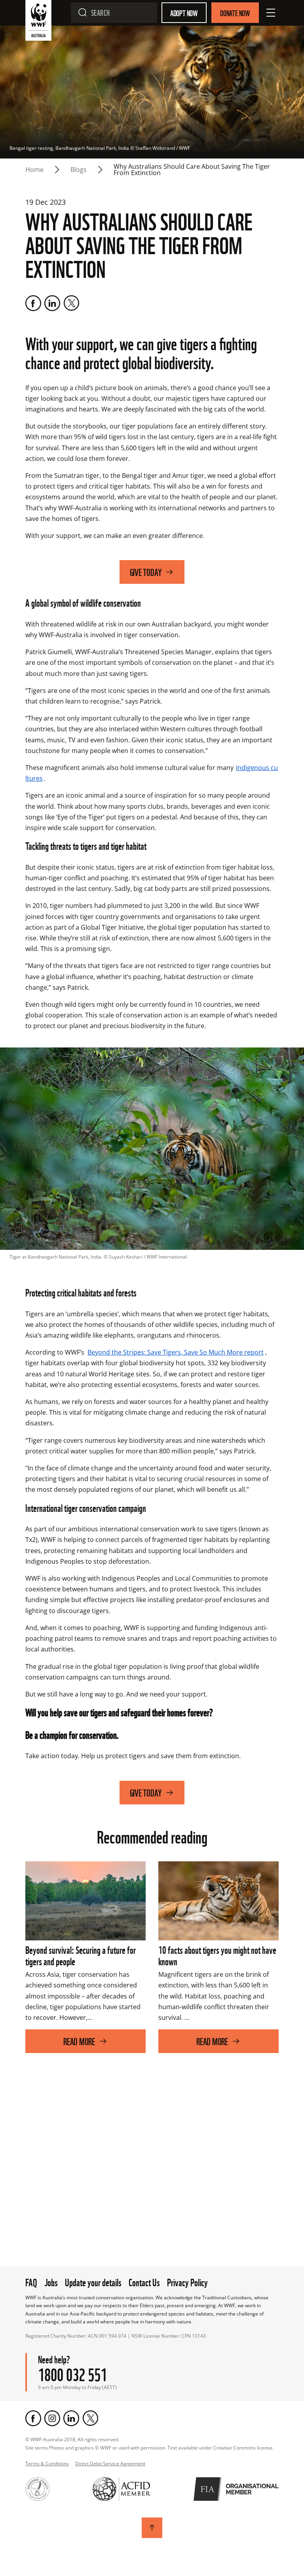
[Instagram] (52, 2418)
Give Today (146, 572)
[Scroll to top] (152, 2528)
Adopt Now (184, 13)
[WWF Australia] (38, 22)
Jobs (51, 2282)
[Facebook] (33, 303)
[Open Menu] (271, 13)
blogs (79, 170)
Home (34, 170)
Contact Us (144, 2282)
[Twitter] (71, 303)
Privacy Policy (187, 2282)
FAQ (31, 2282)
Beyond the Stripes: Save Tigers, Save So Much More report (176, 1352)
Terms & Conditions (47, 2464)
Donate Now (235, 13)
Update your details (93, 2282)
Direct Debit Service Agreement (110, 2464)
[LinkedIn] (52, 303)
